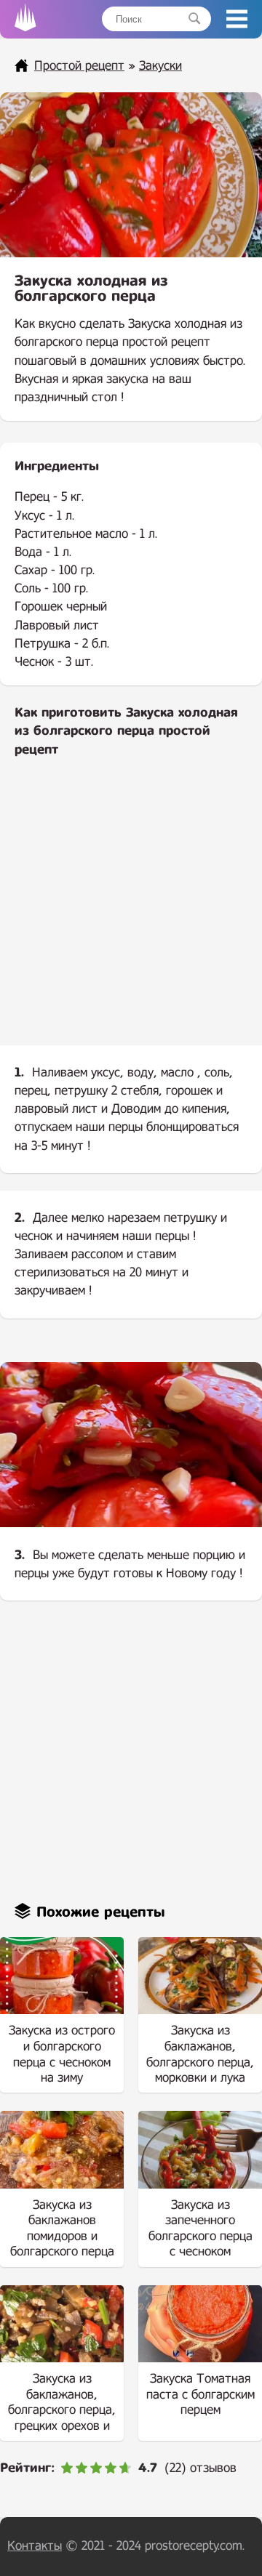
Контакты (35, 2546)
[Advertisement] (131, 913)
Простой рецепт (79, 66)
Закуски (160, 66)
